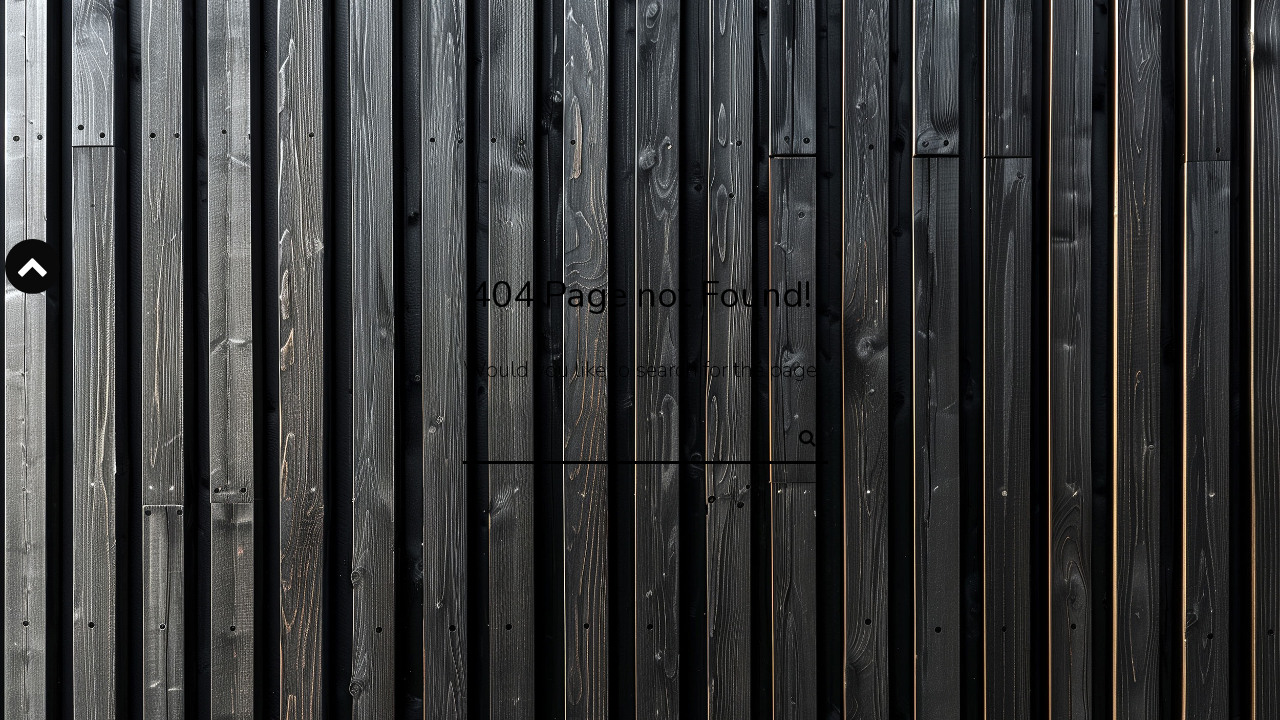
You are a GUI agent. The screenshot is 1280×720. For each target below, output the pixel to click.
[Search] (799, 435)
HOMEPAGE (197, 73)
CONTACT (366, 73)
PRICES (285, 73)
